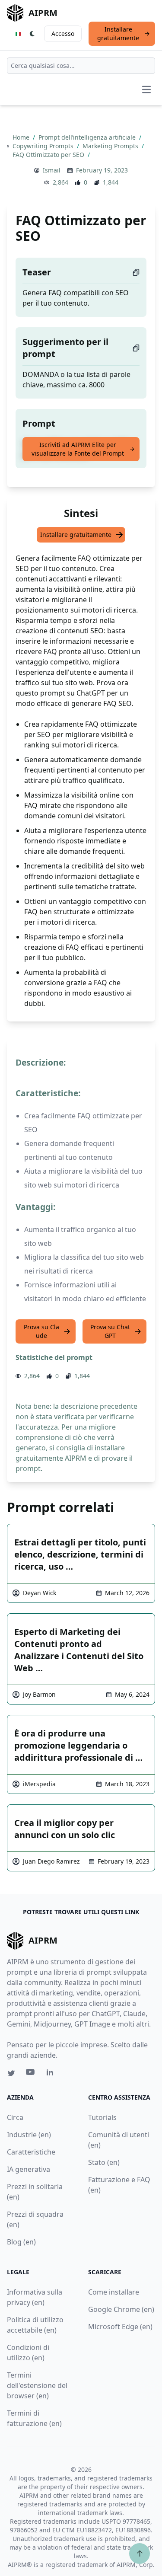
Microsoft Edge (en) (120, 2327)
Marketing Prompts (111, 146)
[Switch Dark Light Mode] (32, 34)
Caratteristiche (31, 2152)
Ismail (52, 170)
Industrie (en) (29, 2135)
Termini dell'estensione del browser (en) (37, 2385)
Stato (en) (104, 2162)
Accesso (63, 34)
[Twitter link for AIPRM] (11, 2073)
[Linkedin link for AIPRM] (52, 2074)
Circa (15, 2117)
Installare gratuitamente (118, 34)
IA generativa (29, 2169)
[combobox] (81, 66)
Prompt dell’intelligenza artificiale (88, 137)
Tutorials (102, 2117)
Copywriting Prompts (44, 146)
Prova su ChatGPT (110, 1331)
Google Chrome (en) (121, 2309)
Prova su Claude (41, 1331)
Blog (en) (21, 2242)
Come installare (114, 2292)
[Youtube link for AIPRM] (31, 2074)
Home (22, 137)
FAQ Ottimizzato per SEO (49, 155)
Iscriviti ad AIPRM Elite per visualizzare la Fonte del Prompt (78, 449)
